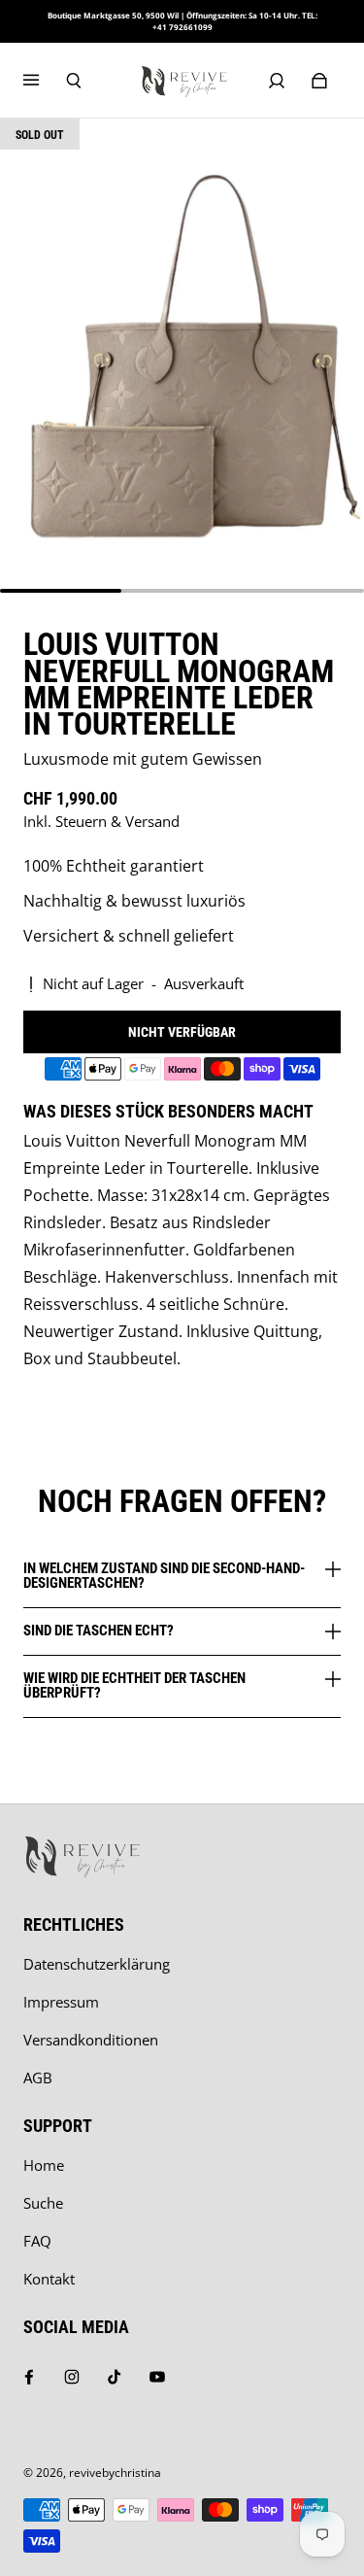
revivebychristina (115, 2473)
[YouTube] (157, 2377)
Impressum (61, 2002)
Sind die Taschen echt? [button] (99, 1631)
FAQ (37, 2241)
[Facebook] (29, 2377)
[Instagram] (72, 2377)
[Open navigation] (45, 81)
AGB (38, 2078)
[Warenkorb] (319, 81)
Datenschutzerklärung (97, 1964)
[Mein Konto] (277, 81)
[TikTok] (115, 2377)
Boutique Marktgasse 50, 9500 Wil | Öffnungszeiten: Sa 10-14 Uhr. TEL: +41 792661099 (182, 21)
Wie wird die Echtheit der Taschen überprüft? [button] (134, 1685)
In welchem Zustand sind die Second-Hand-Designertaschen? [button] (164, 1577)
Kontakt (49, 2279)
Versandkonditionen (91, 2040)
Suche (43, 2203)
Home (44, 2165)
